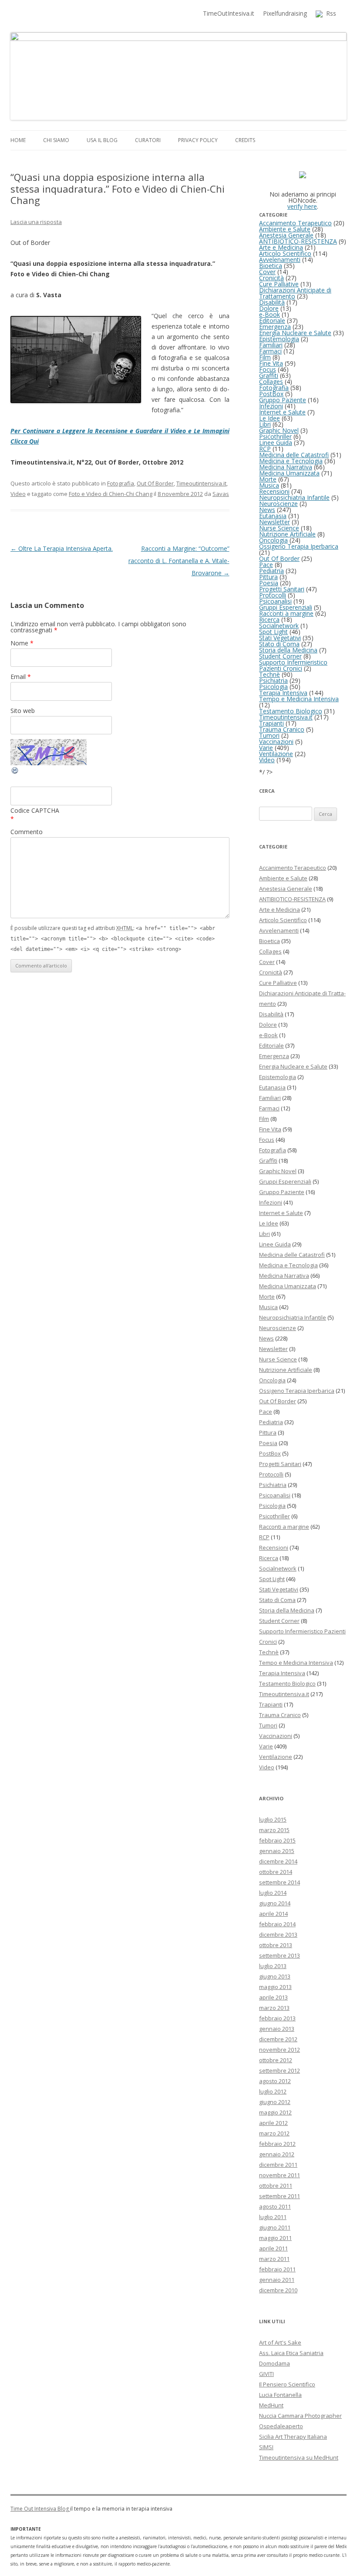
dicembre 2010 (278, 2290)
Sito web (23, 711)
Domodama (274, 2363)
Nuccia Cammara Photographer (300, 2416)
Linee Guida (276, 443)
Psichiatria (273, 680)
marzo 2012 (274, 2133)
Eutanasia (273, 516)
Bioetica (271, 266)
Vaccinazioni (276, 742)
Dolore (269, 308)
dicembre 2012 (278, 2039)
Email (21, 677)
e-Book (269, 314)
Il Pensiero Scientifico (287, 2384)
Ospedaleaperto (281, 2426)
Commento (27, 832)
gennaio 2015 (277, 1851)
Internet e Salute (282, 412)
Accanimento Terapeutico (295, 223)
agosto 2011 (275, 2206)
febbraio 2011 (277, 2269)
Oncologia (273, 540)
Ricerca (269, 619)
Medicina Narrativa (286, 467)
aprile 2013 (273, 1997)
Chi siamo (56, 140)
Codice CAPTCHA (35, 810)
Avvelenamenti (280, 260)
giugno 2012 (275, 2102)
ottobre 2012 (276, 2060)
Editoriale (272, 321)
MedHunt (271, 2405)
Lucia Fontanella (280, 2395)
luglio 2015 (273, 1819)
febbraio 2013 (277, 2018)
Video (18, 494)
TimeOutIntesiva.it (229, 13)
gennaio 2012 (277, 2154)
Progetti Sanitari (282, 589)
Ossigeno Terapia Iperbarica (299, 546)
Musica (269, 485)
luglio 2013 (273, 1966)
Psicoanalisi (275, 601)
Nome (22, 643)
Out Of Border (155, 483)
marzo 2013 (274, 2008)
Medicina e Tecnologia (291, 461)
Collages (271, 382)
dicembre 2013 (278, 1935)
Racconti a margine (286, 613)
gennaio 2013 (277, 2029)
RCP (265, 449)
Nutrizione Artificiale (287, 534)
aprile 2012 (273, 2123)
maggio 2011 (275, 2238)
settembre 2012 (280, 2070)
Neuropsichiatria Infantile (294, 497)
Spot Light (273, 632)
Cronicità (271, 278)
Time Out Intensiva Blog (40, 2509)
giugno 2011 (275, 2227)
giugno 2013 (275, 1976)
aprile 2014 (273, 1914)
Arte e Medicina (281, 247)
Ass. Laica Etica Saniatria (291, 2353)
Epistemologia (279, 339)
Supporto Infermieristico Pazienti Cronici (293, 665)
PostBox (271, 394)
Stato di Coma (279, 644)
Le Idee (269, 418)
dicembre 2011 (278, 2165)
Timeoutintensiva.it (201, 483)
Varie (266, 748)
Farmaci (270, 351)
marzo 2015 (274, 1830)
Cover (267, 272)
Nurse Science (279, 528)
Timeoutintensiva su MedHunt (299, 2457)
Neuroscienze (278, 504)
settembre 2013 (280, 1955)
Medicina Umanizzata (289, 473)
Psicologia (273, 687)
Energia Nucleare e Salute (295, 333)
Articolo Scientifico (285, 253)
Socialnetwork (279, 626)
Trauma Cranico (282, 729)
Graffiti (269, 375)
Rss (329, 13)
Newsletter (274, 522)
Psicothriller (275, 436)
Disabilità (272, 302)
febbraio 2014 (277, 1924)
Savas (221, 494)
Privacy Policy (198, 140)
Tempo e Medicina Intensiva (299, 699)
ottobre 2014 (276, 1872)
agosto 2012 (275, 2081)
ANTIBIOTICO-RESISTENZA (298, 241)
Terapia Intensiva (283, 693)
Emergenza (275, 327)
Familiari (271, 345)
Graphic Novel (279, 430)
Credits (245, 140)
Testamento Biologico (291, 711)
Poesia (269, 583)
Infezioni (271, 406)
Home (18, 140)
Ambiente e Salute (285, 229)
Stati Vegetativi (280, 638)
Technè (269, 674)
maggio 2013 (275, 1987)
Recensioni (274, 491)
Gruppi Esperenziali (286, 607)
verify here (302, 206)
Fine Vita (271, 363)
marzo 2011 (274, 2259)
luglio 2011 (273, 2217)
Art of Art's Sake (280, 2342)
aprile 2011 (273, 2248)
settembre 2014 (280, 1882)
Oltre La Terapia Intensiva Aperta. (62, 548)
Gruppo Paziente (283, 400)
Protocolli (273, 595)
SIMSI (266, 2447)
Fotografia (121, 483)
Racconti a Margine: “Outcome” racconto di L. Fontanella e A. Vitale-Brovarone (179, 561)
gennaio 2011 (277, 2280)
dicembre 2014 (278, 1861)
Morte (268, 479)
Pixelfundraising (285, 13)
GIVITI (266, 2374)
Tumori (269, 735)
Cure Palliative (279, 284)
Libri (265, 424)
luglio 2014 (273, 1893)
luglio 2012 (273, 2091)
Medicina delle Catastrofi (294, 455)
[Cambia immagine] (15, 772)
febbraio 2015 (277, 1840)
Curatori (148, 140)
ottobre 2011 (276, 2186)
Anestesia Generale (286, 235)
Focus (268, 369)
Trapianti (271, 723)
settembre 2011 (280, 2196)
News (267, 510)
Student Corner (280, 656)
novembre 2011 (280, 2175)
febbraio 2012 (277, 2144)
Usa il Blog (102, 140)
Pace (266, 565)
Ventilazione (276, 754)
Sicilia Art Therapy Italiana (293, 2437)
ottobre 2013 (276, 1945)
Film (265, 357)
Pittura (268, 577)
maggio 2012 (275, 2112)
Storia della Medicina (288, 650)
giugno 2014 (275, 1903)
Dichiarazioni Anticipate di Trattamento (295, 293)
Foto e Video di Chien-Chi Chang (111, 494)
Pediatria (271, 571)
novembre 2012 (280, 2050)
